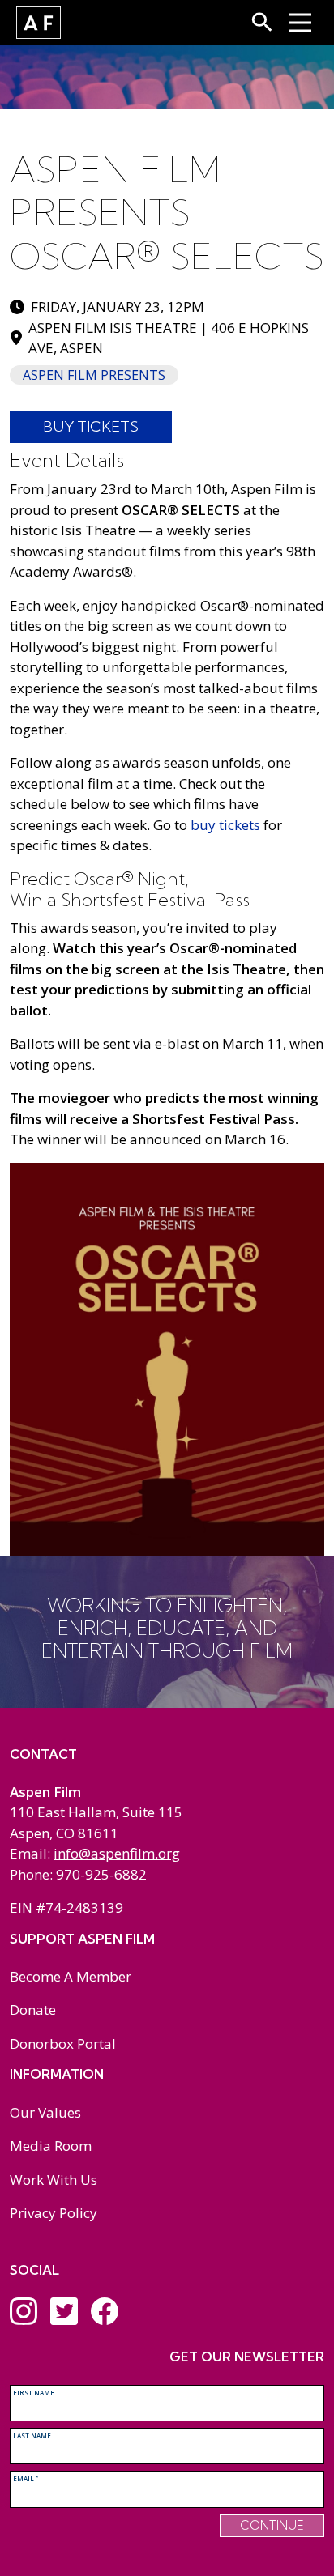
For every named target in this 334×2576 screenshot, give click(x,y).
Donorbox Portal (63, 2044)
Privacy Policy (54, 2213)
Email (26, 2478)
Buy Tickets (91, 426)
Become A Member (71, 1976)
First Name (34, 2393)
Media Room (51, 2146)
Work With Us (54, 2180)
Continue (272, 2525)
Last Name (32, 2435)
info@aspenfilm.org (117, 1853)
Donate (33, 2010)
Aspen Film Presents (94, 375)
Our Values (45, 2112)
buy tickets (225, 825)
